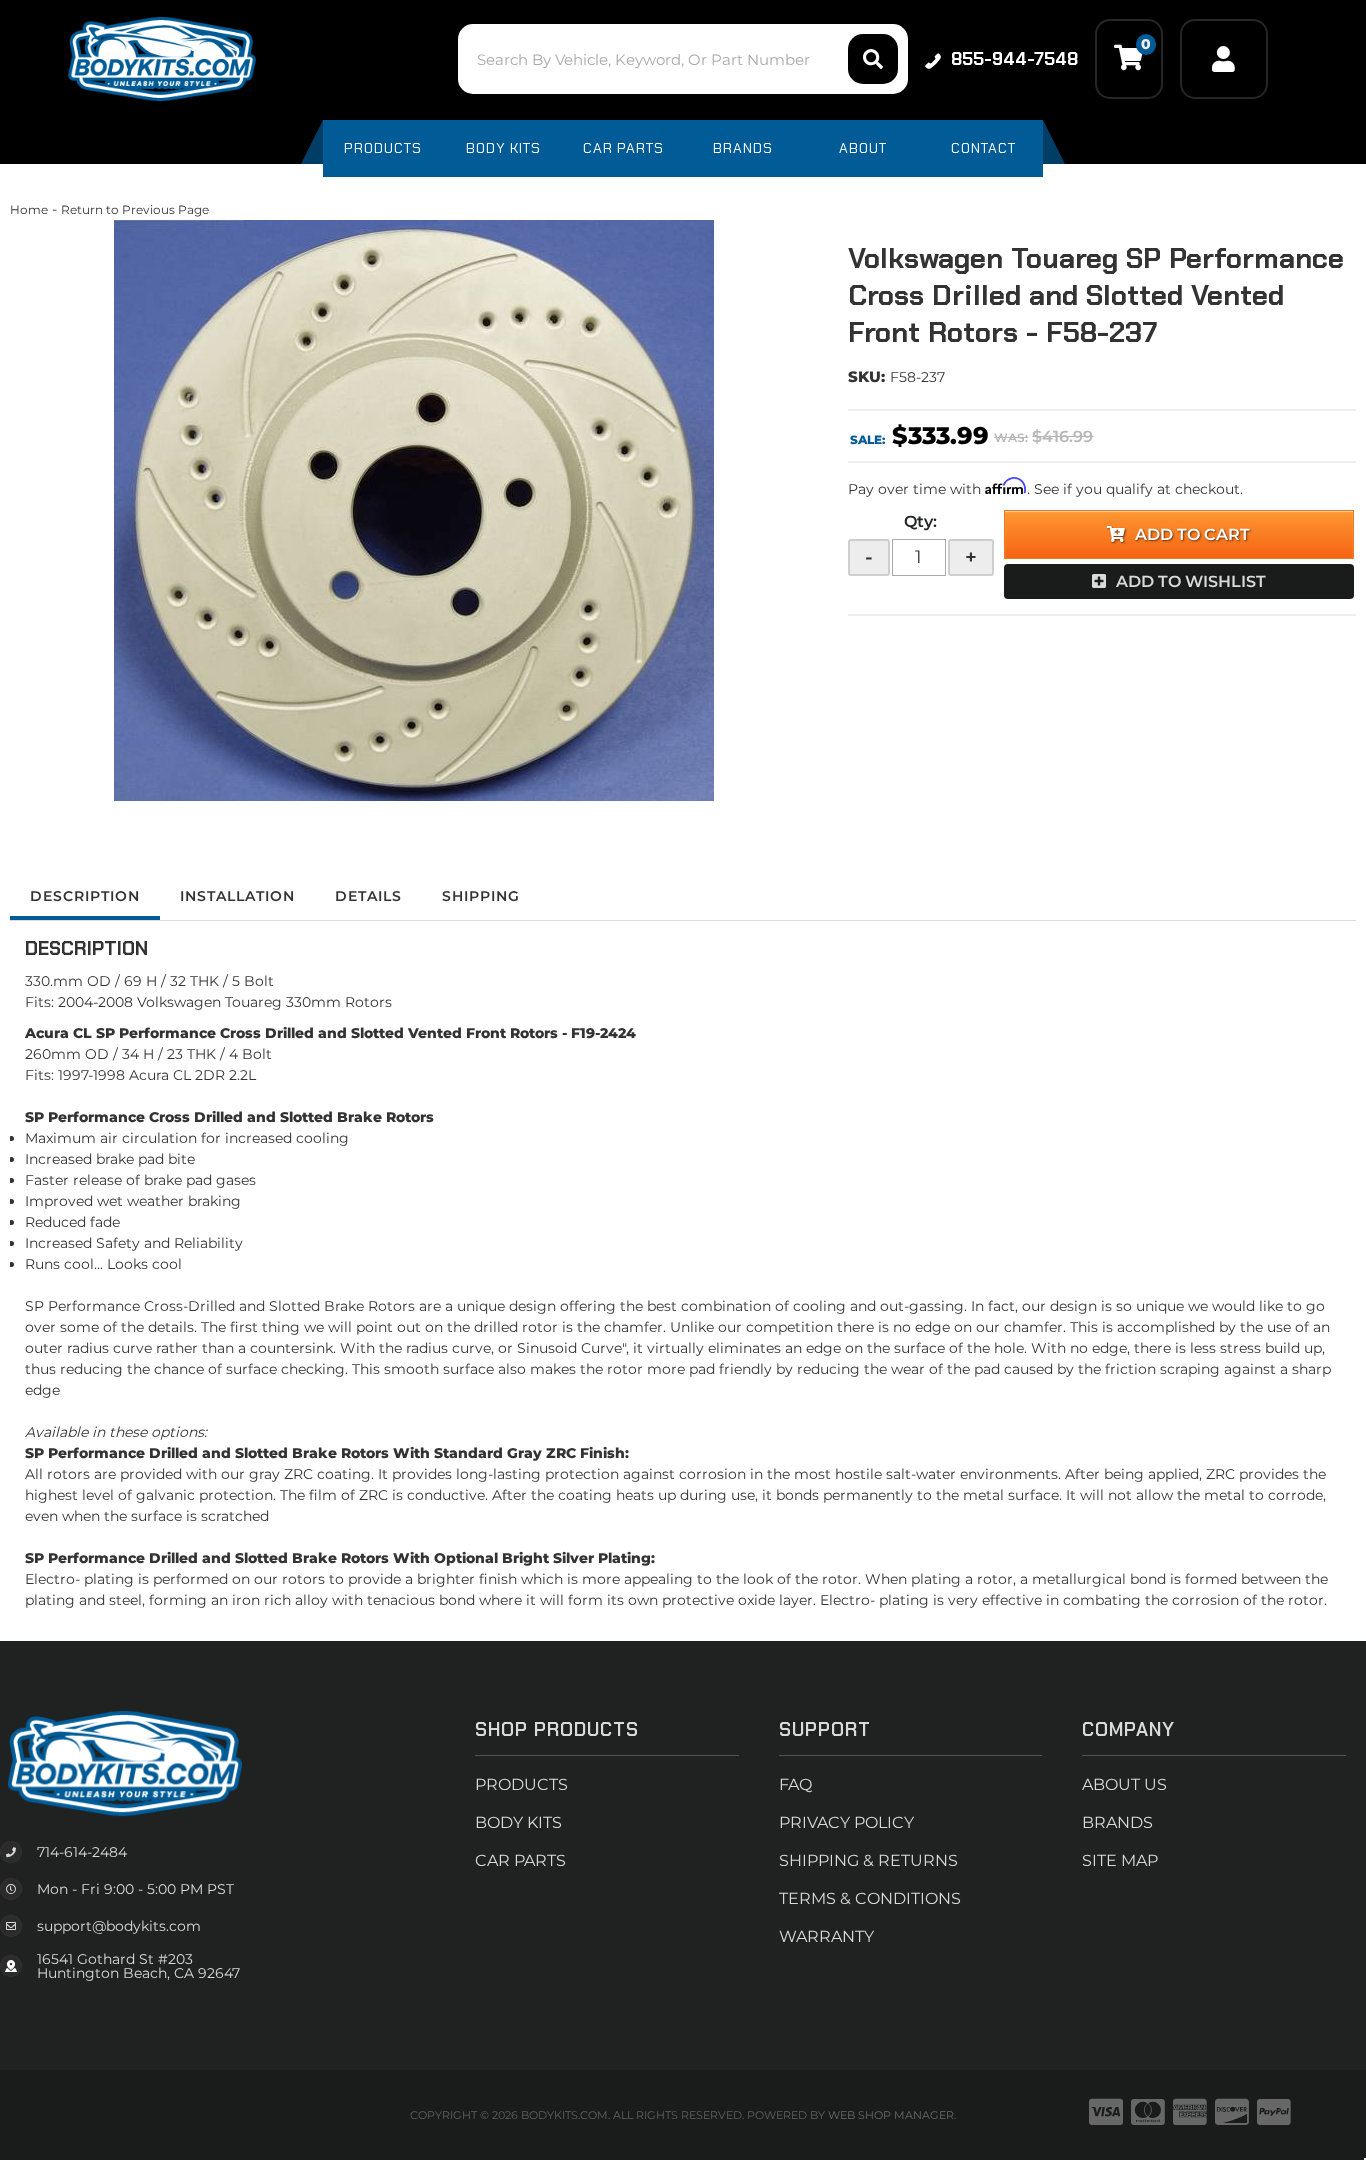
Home (29, 209)
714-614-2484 (82, 1852)
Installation (237, 896)
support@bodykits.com (119, 1926)
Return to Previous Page (135, 209)
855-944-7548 (1014, 59)
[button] (682, 59)
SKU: (866, 376)
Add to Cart (1192, 534)
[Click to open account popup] (1224, 59)
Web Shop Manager (891, 2115)
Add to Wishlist (1191, 581)
